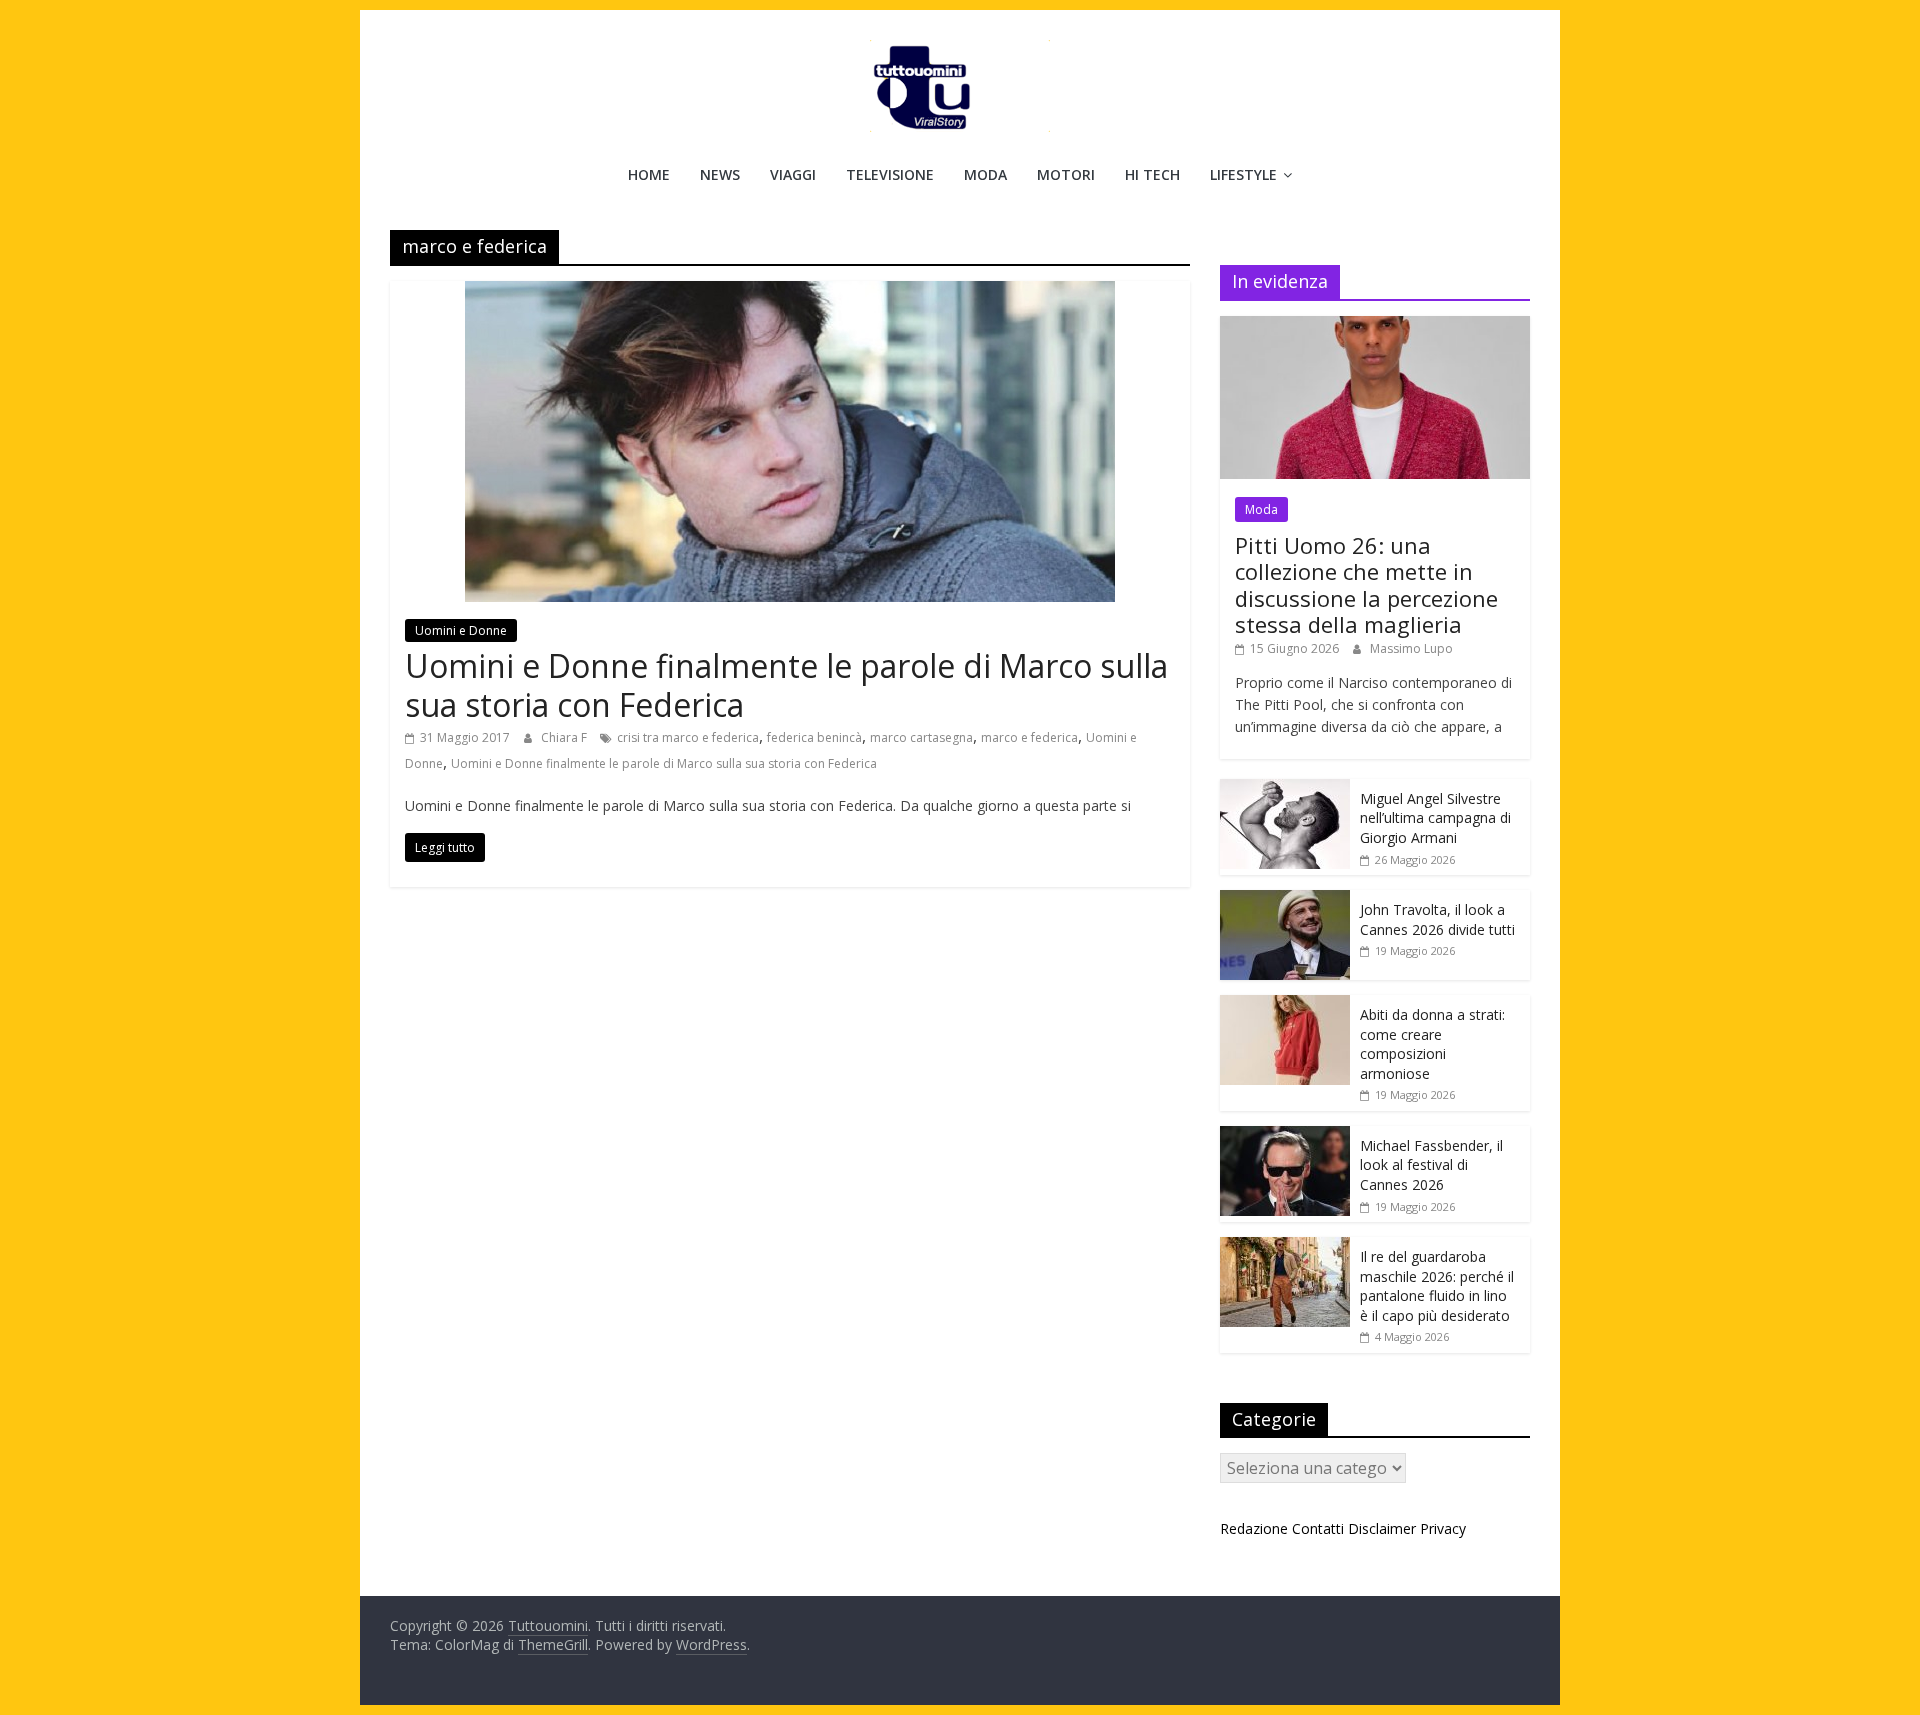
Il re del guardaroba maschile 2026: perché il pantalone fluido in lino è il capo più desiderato (1437, 1286)
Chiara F (565, 737)
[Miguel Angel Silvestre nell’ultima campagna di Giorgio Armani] (1285, 789)
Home (649, 174)
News (720, 174)
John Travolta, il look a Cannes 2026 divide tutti (1437, 919)
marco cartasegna (921, 737)
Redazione (1254, 1528)
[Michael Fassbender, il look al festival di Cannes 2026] (1285, 1136)
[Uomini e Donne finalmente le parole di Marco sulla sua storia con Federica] (790, 293)
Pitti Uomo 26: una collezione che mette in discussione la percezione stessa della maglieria (1366, 584)
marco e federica (1029, 737)
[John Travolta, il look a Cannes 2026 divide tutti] (1285, 900)
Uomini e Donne (461, 630)
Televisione (890, 174)
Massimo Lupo (1411, 648)
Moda (985, 174)
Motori (1066, 174)
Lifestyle (1243, 174)
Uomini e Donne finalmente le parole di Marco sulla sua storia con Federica (786, 684)
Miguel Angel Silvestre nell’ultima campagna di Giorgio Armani (1435, 818)
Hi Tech (1152, 174)
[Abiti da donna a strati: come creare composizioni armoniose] (1285, 1005)
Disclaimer (1382, 1528)
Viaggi (793, 174)
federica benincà (814, 737)
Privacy (1443, 1528)
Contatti (1318, 1528)
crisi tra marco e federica (688, 737)
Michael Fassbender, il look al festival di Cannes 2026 (1431, 1165)
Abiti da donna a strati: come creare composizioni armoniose (1432, 1044)
